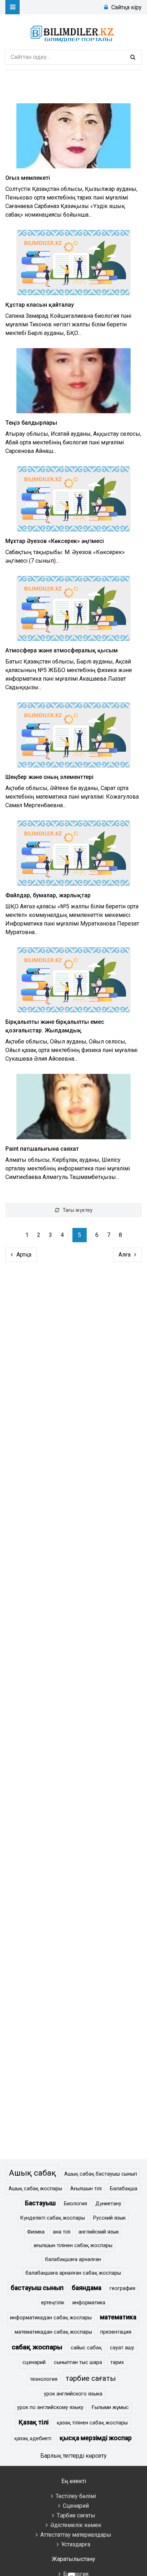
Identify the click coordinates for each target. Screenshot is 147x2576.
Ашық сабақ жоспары (35, 2189)
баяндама (87, 2288)
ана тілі (62, 2232)
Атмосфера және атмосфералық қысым (62, 650)
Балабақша (124, 2189)
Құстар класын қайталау (40, 305)
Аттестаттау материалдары (76, 2535)
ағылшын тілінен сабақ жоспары (73, 2246)
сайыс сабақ (86, 2348)
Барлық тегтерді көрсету (73, 2456)
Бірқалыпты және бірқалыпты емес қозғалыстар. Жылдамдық (55, 1026)
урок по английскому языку (50, 2407)
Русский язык (109, 2218)
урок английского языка (73, 2394)
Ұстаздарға (76, 2544)
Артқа (24, 1255)
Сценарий (76, 2506)
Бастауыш (40, 2203)
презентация (116, 2332)
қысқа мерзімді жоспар (96, 2438)
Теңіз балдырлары (31, 423)
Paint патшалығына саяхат (42, 1149)
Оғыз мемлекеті (28, 178)
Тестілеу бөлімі (76, 2496)
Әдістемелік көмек (76, 2525)
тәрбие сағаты (91, 2378)
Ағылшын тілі (86, 2189)
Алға (125, 1255)
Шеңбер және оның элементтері (49, 777)
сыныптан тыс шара (78, 2362)
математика (118, 2317)
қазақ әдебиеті (33, 2439)
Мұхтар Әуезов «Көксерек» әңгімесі (55, 541)
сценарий (34, 2362)
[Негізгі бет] (73, 32)
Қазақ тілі (34, 2422)
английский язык (99, 2232)
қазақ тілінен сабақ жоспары (92, 2423)
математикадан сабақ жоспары (53, 2332)
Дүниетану (108, 2204)
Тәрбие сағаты (76, 2515)
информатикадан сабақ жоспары (51, 2318)
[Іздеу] (133, 57)
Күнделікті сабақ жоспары (53, 2218)
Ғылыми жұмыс (110, 2407)
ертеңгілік (53, 2303)
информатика (89, 2303)
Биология (75, 2204)
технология (44, 2379)
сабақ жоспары (37, 2347)
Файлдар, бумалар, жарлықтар (48, 895)
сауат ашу (122, 2348)
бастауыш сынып (37, 2288)
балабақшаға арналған (73, 2259)
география (122, 2288)
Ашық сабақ (32, 2173)
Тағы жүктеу (78, 1210)
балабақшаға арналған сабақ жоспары (73, 2273)
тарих (117, 2362)
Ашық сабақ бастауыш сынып (101, 2174)
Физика (36, 2232)
